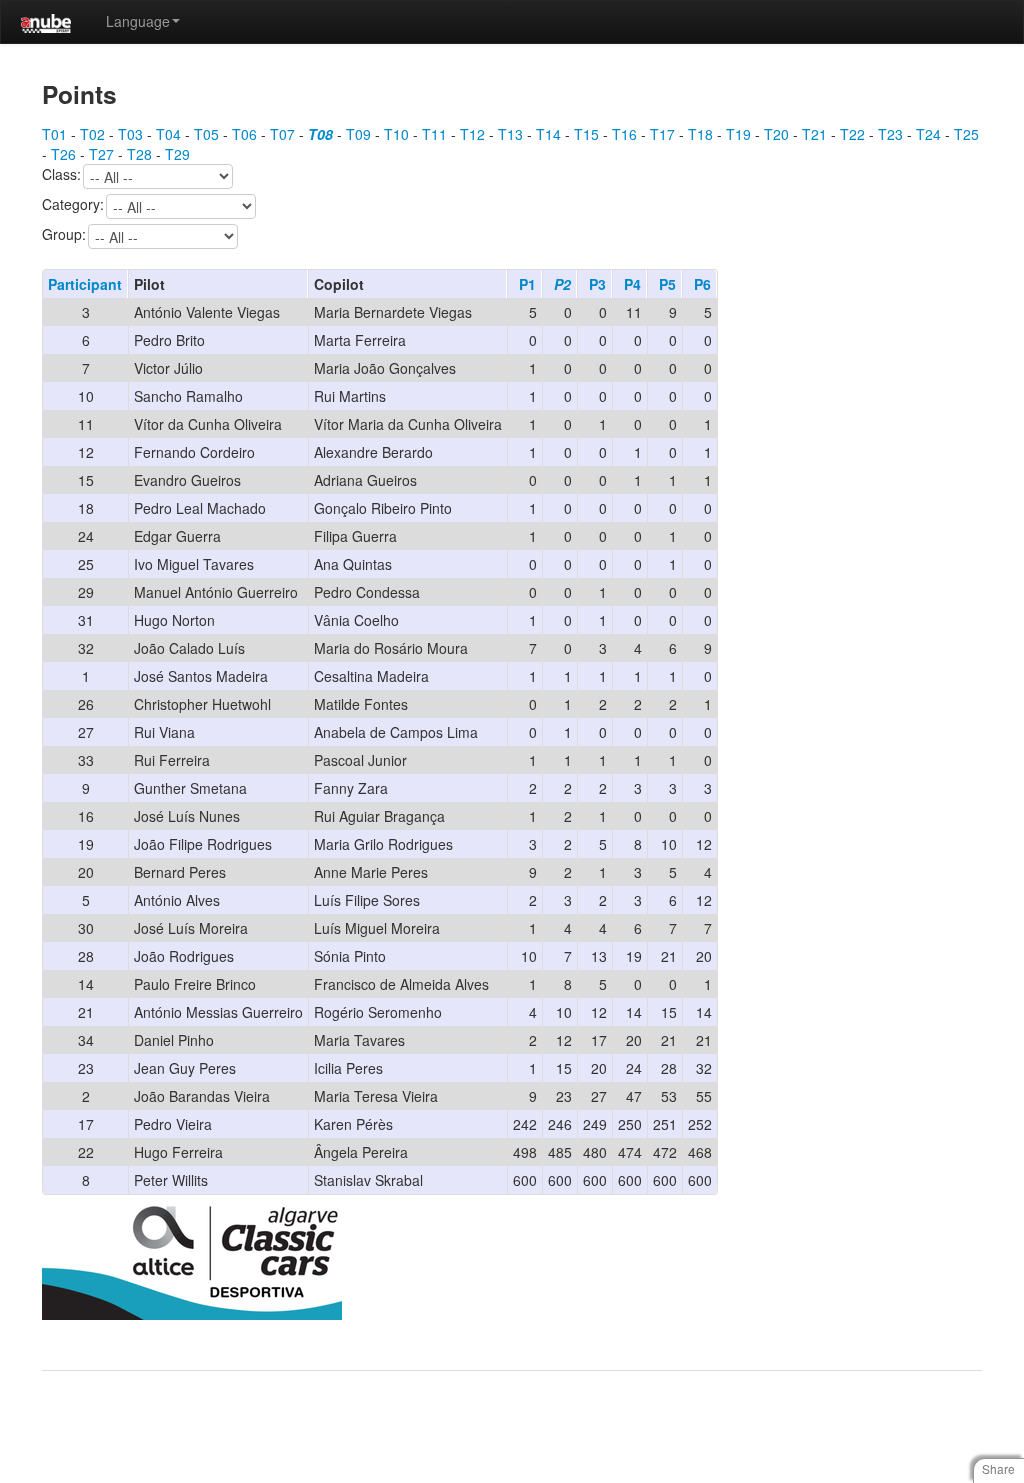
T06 (244, 134)
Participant (85, 284)
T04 (168, 134)
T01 (54, 134)
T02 (92, 134)
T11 (434, 134)
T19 (738, 134)
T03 (130, 134)
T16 (624, 134)
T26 (63, 154)
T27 (101, 154)
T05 (206, 134)
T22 (852, 134)
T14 (548, 134)
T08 (320, 134)
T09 (358, 134)
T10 (396, 134)
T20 (776, 134)
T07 (282, 134)
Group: (64, 235)
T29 (177, 154)
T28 (139, 154)
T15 (586, 134)
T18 (700, 134)
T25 (966, 134)
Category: (73, 205)
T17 (662, 134)
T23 (890, 134)
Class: (61, 175)
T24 (928, 134)
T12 (472, 134)
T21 (814, 134)
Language (138, 21)
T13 (510, 134)
